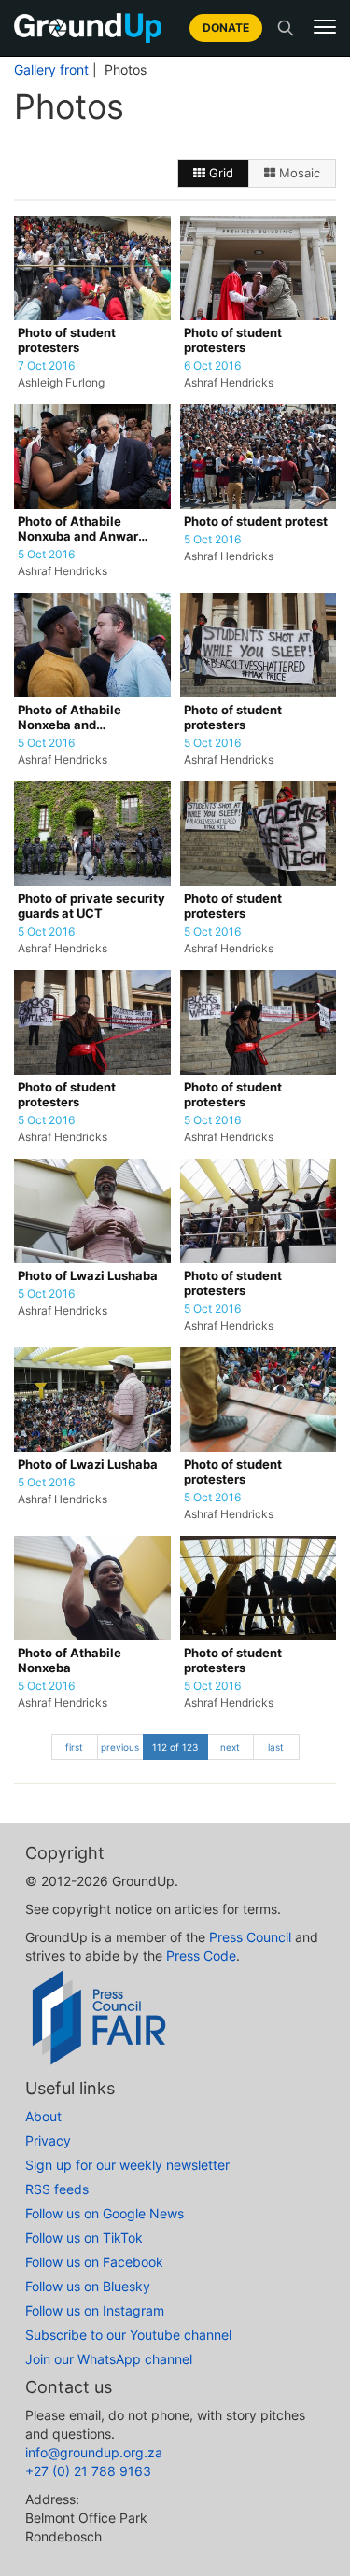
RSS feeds (57, 2189)
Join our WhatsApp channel (109, 2359)
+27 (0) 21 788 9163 (88, 2471)
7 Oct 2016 (46, 366)
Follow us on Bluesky (88, 2286)
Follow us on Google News (105, 2213)
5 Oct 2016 (46, 555)
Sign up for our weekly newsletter (127, 2165)
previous (120, 1747)
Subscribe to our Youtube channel (128, 2335)
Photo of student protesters (67, 340)
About (43, 2116)
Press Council (250, 1937)
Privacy (48, 2140)
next (230, 1747)
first (74, 1747)
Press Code (201, 1956)
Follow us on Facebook (94, 2262)
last (276, 1747)
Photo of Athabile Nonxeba (70, 1661)
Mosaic (298, 173)
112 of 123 (175, 1747)
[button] (325, 27)
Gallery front (51, 70)
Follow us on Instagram (95, 2310)
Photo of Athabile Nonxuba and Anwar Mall (78, 530)
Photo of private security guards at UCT (91, 906)
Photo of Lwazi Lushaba (88, 1276)
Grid (219, 173)
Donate (226, 28)
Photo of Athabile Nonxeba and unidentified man (70, 718)
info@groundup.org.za (94, 2452)
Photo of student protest (256, 521)
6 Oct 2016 (212, 366)
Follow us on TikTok (84, 2238)
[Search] (286, 28)
